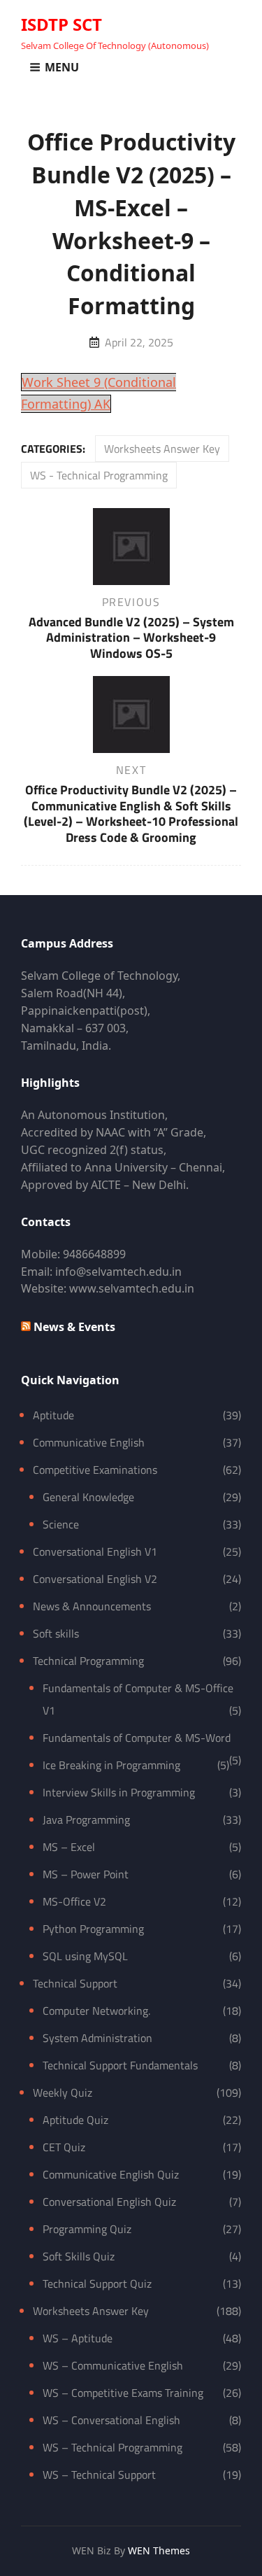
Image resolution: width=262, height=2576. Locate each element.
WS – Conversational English (111, 2420)
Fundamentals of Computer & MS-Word (137, 1738)
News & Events (74, 1327)
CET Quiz (64, 2147)
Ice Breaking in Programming (111, 1765)
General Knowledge (88, 1497)
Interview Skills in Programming (119, 1792)
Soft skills (56, 1633)
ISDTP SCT (61, 24)
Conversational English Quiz (109, 2202)
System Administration (97, 2038)
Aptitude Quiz (75, 2120)
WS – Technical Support (99, 2475)
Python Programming (93, 1929)
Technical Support (75, 1983)
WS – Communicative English (113, 2365)
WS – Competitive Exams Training (123, 2393)
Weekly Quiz (63, 2092)
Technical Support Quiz (97, 2283)
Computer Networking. (96, 2011)
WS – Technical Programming (112, 2447)
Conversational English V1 (95, 1551)
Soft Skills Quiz (79, 2256)
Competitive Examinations (95, 1470)
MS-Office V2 (74, 1901)
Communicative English (89, 1442)
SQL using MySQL (85, 1956)
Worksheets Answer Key (162, 449)
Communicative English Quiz (111, 2174)
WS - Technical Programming (99, 475)
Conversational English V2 (95, 1579)
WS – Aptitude (78, 2338)
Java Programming (86, 1820)
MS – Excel (69, 1847)
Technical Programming (88, 1661)
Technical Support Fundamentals (120, 2065)
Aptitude (53, 1415)
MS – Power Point (86, 1874)
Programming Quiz (87, 2229)
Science (61, 1524)
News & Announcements (92, 1606)
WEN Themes (159, 2550)
